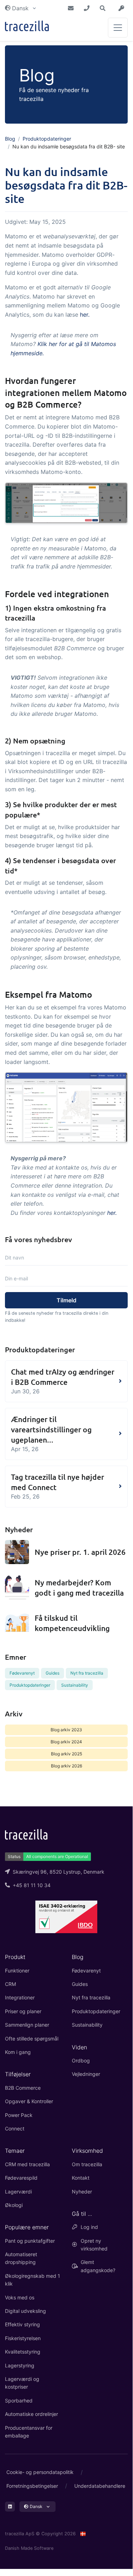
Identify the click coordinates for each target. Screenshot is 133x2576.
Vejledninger (86, 2074)
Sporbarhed (19, 2401)
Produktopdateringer (47, 139)
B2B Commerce (23, 2088)
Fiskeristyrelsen (23, 2338)
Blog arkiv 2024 (66, 1742)
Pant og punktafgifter (30, 2241)
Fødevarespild (21, 2178)
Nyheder (82, 2192)
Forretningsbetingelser (32, 2486)
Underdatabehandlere (100, 2486)
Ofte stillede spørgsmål (32, 2039)
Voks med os (20, 2297)
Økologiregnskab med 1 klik (33, 2280)
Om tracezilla (87, 2164)
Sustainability (75, 1685)
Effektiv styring (22, 2324)
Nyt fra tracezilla (87, 1673)
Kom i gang (18, 2052)
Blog (10, 139)
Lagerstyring (20, 2365)
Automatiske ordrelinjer (31, 2414)
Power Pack (19, 2115)
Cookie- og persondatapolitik (40, 2472)
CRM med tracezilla (27, 2164)
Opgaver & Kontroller (29, 2101)
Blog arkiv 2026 (66, 1766)
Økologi (14, 2205)
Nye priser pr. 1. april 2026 (80, 1552)
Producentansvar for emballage (29, 2432)
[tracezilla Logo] (26, 1834)
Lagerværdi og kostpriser (22, 2383)
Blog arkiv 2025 (66, 1754)
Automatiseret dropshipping (21, 2258)
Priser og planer (23, 2011)
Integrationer (20, 1997)
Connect (15, 2128)
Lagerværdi (18, 2192)
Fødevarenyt (22, 1673)
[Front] (27, 27)
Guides (53, 1673)
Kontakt (81, 2178)
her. (85, 315)
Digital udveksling (25, 2311)
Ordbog (81, 2060)
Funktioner (17, 1971)
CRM (10, 1984)
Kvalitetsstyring (23, 2352)
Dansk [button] (20, 8)
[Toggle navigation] (118, 28)
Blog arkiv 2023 (66, 1730)
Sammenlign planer (27, 2025)
